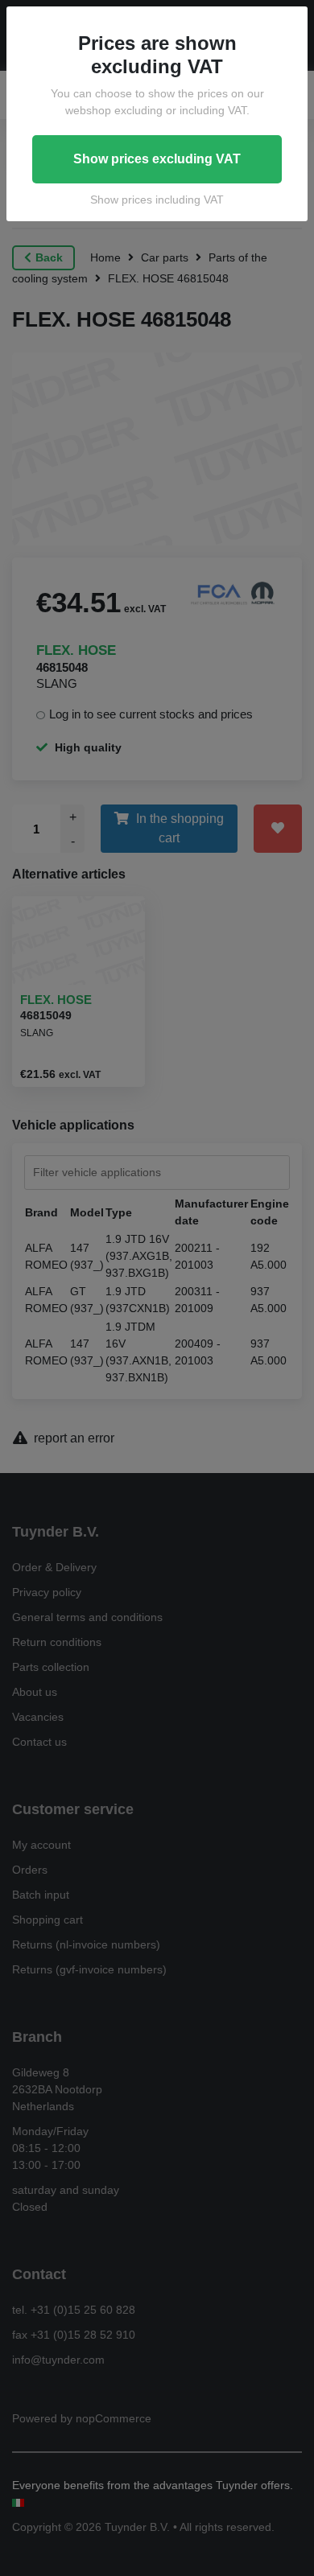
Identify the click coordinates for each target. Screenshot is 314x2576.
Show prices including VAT (157, 200)
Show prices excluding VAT (157, 159)
